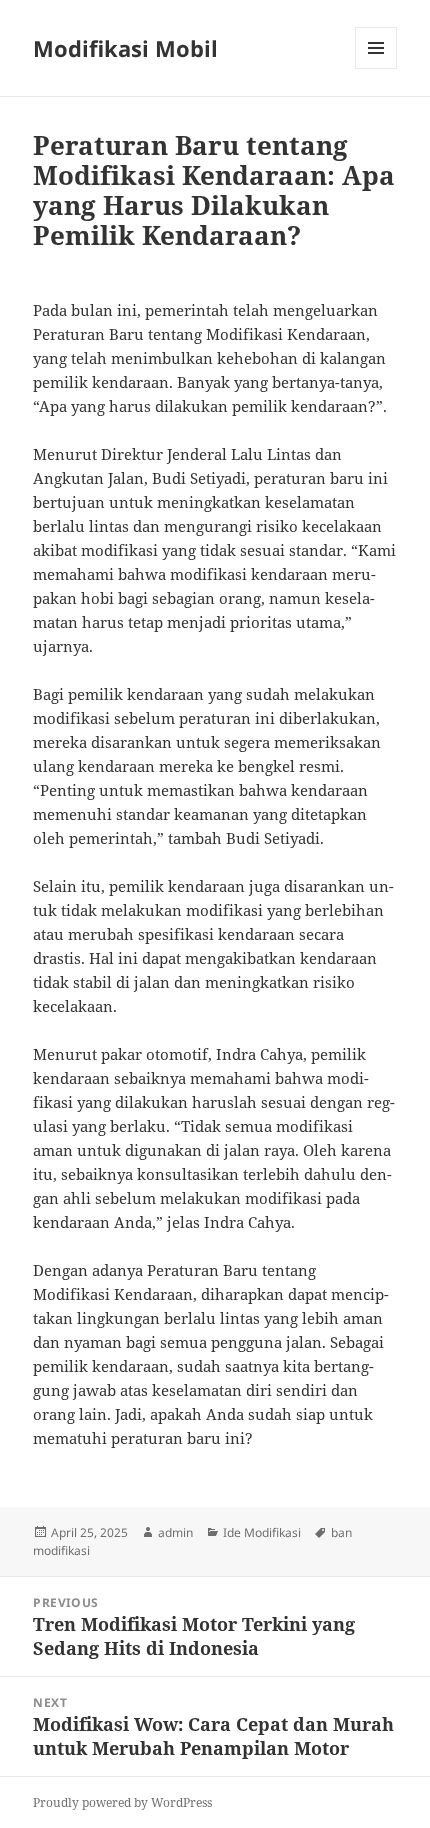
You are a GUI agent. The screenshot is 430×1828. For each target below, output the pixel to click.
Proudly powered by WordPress (122, 1802)
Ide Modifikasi (262, 1532)
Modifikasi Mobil (125, 48)
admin (175, 1532)
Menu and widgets (376, 68)
